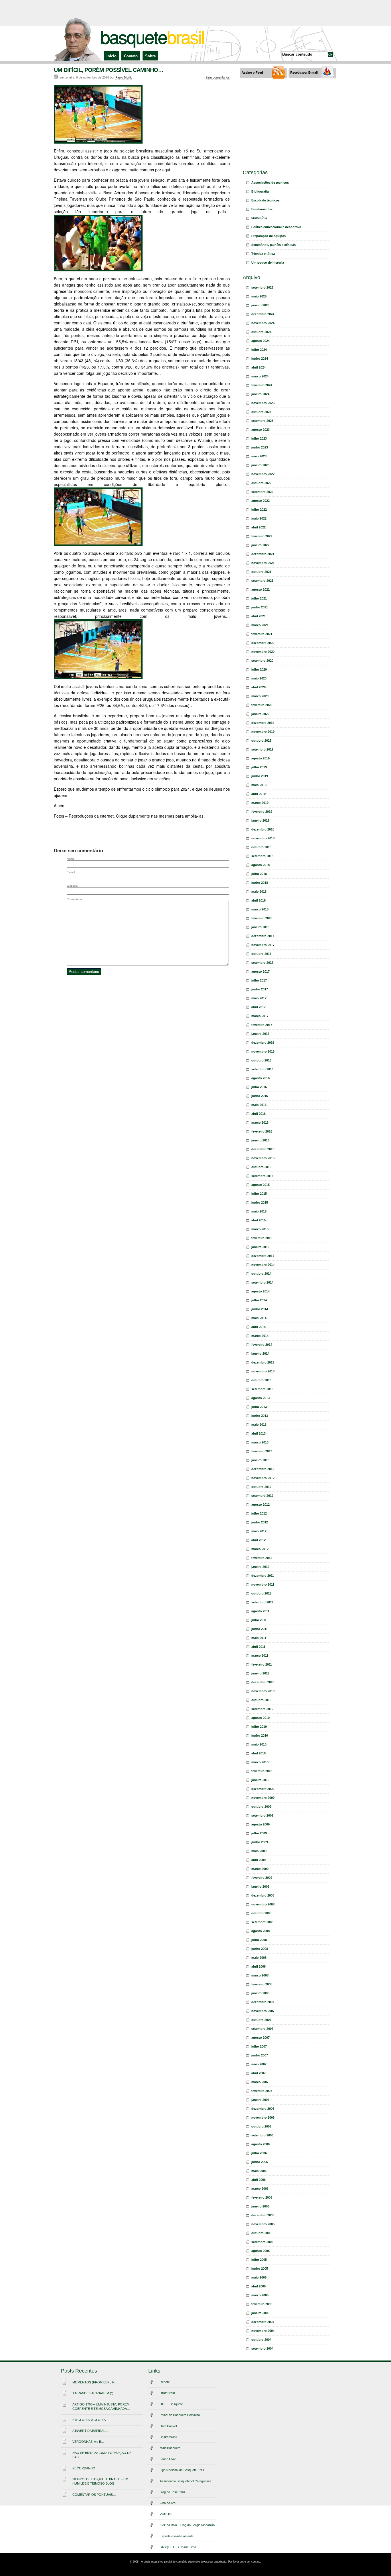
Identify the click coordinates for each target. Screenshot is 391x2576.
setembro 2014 (262, 1282)
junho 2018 (260, 883)
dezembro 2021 (263, 554)
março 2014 (260, 1336)
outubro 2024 (261, 332)
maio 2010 (259, 1744)
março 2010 (260, 1762)
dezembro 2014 (263, 1256)
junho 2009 (260, 1842)
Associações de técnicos (270, 183)
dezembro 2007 (263, 2002)
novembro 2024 (263, 323)
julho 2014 (259, 1300)
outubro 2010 (261, 1700)
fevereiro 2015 (262, 1238)
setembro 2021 (262, 581)
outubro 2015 (261, 1167)
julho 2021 (259, 598)
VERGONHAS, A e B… (88, 2442)
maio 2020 (259, 678)
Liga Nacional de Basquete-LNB (182, 2470)
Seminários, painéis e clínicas (273, 245)
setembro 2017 (262, 963)
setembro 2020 (262, 661)
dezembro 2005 (263, 2215)
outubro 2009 (261, 1807)
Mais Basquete (170, 2448)
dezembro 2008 (263, 1895)
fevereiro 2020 (262, 705)
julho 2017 (259, 980)
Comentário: (75, 899)
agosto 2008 (260, 1931)
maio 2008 (259, 1958)
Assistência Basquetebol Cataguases (186, 2481)
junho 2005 (260, 2269)
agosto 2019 (260, 758)
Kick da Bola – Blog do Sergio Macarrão (187, 2525)
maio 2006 (259, 2171)
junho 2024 (260, 359)
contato (256, 2562)
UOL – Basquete (171, 2404)
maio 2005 (259, 2277)
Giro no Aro (168, 2503)
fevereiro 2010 (262, 1771)
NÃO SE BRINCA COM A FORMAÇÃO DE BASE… (102, 2455)
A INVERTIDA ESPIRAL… (90, 2431)
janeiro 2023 (260, 465)
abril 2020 (258, 687)
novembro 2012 (263, 1478)
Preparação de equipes (268, 236)
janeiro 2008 (260, 1993)
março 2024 (260, 376)
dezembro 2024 (263, 314)
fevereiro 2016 (262, 1131)
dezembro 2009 (263, 1789)
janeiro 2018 (260, 927)
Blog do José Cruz (173, 2492)
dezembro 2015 (263, 1149)
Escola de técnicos (265, 200)
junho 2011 (259, 1629)
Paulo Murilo (124, 77)
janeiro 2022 (260, 545)
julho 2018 (259, 874)
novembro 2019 (263, 732)
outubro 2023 (261, 412)
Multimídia (259, 218)
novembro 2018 (263, 838)
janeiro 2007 (260, 2100)
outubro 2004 (261, 2340)
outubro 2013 (261, 1380)
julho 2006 (259, 2153)
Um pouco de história (268, 263)
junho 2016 (260, 1096)
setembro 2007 (262, 2029)
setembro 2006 (262, 2135)
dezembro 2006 (263, 2109)
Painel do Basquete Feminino (180, 2415)
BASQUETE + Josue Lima (178, 2547)
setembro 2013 (262, 1389)
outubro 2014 (261, 1274)
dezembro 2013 (263, 1362)
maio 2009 (259, 1851)
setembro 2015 (262, 1176)
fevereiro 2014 (262, 1345)
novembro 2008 (263, 1904)
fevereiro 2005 (262, 2304)
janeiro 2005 (260, 2313)
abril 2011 (258, 1647)
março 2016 (260, 1123)
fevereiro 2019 (262, 812)
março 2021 (260, 625)
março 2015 (260, 1229)
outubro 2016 (261, 1060)
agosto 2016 (260, 1078)
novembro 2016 (263, 1051)
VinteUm (166, 2514)
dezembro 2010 (263, 1682)
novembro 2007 (263, 2011)
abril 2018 (258, 900)
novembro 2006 (263, 2117)
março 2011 (260, 1656)
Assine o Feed (252, 73)
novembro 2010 (263, 1691)
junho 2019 (260, 776)
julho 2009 (259, 1833)
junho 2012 (260, 1522)
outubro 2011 (261, 1593)
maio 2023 (259, 456)
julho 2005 (259, 2260)
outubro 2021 (261, 572)
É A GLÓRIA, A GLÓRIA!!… (91, 2420)
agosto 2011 (260, 1611)
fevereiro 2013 (262, 1451)
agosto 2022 (260, 501)
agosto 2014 (260, 1291)
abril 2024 (258, 367)
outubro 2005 (261, 2233)
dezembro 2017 (263, 936)
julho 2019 (259, 767)
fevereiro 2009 (262, 1878)
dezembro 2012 (263, 1469)
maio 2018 (259, 892)
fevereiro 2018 (262, 918)
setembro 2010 (262, 1709)
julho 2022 (259, 510)
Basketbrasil (168, 2437)
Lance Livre (168, 2459)
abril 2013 (258, 1433)
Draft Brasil (167, 2393)
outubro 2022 (261, 483)
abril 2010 (258, 1753)
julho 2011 (259, 1620)
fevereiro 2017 (262, 1025)
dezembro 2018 (263, 829)
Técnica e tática (263, 254)
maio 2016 (259, 1105)
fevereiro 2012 (262, 1558)
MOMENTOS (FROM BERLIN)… (96, 2382)
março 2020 (260, 696)
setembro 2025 (262, 287)
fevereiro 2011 (262, 1664)
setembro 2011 (262, 1602)
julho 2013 (259, 1407)
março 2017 (260, 1016)
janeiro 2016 (260, 1140)
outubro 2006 (261, 2126)
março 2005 (260, 2295)
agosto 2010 (260, 1718)
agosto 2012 (260, 1505)
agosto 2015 (260, 1185)
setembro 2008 (262, 1922)
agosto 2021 (260, 589)
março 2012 (260, 1549)
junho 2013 (260, 1416)
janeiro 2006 (260, 2206)
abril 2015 (258, 1220)
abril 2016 (258, 1114)
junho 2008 (260, 1949)
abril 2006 (258, 2180)
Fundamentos (262, 209)
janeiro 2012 (260, 1567)
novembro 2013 (263, 1371)
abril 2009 (258, 1860)
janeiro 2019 (260, 820)
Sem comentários (218, 77)
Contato (131, 56)
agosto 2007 (260, 2038)
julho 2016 (259, 1087)
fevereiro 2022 (262, 536)
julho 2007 (259, 2046)
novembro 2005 (263, 2224)
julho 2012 (259, 1513)
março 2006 (260, 2189)
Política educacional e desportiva (276, 227)
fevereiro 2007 (262, 2091)
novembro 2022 (263, 474)
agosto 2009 (260, 1824)
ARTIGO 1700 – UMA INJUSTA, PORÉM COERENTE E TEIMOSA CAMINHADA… (101, 2406)
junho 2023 (260, 447)
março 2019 (260, 803)
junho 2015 (260, 1202)
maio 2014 (259, 1318)
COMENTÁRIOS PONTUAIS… (94, 2495)
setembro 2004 (262, 2348)
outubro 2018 (261, 847)
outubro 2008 (261, 1913)
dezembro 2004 (263, 2322)
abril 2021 (258, 616)
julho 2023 (259, 438)
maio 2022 (259, 518)
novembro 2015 (263, 1158)
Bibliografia (260, 191)
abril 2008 (258, 1966)
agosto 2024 (260, 341)
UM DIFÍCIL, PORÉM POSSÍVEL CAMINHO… (109, 70)
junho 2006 (260, 2162)
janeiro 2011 (260, 1673)
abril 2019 (258, 794)
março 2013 (260, 1442)
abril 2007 (258, 2073)
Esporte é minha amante (177, 2536)
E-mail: (71, 872)
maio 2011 (259, 1638)
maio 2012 (259, 1531)
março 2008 (260, 1975)
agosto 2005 (260, 2251)
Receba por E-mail (304, 73)
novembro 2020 (263, 652)
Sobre (150, 56)
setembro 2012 (262, 1496)
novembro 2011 (263, 1584)
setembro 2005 (262, 2242)
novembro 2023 (263, 403)
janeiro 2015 (260, 1247)
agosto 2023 (260, 430)
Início (111, 56)
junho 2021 (260, 607)
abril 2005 (258, 2286)
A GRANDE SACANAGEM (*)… (94, 2393)
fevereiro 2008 (262, 1984)
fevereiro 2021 (262, 634)
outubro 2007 (261, 2020)
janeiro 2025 (260, 305)
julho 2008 (259, 1940)
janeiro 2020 (260, 714)
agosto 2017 (260, 971)
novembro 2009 (263, 1798)
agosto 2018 (260, 865)
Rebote (165, 2382)
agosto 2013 (260, 1398)
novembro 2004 (263, 2331)
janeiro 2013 (260, 1460)
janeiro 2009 (260, 1887)
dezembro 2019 (263, 723)
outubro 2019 (261, 741)
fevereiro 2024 (262, 385)
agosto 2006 (260, 2144)
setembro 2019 (262, 749)
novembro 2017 (263, 945)
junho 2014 (260, 1309)
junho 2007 (260, 2055)
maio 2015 (259, 1211)
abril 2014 (258, 1327)
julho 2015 (259, 1194)
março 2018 (260, 909)
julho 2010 (259, 1727)
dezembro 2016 (263, 1043)
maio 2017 (259, 998)
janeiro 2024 (260, 394)
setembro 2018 (262, 856)
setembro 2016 (262, 1069)
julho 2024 (259, 350)
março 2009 (260, 1869)
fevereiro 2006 (262, 2197)
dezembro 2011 (263, 1576)
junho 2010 (260, 1735)
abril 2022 (258, 527)
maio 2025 (259, 296)
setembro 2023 (262, 421)
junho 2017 (260, 989)
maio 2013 (259, 1425)
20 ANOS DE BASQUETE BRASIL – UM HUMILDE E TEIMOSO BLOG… (100, 2481)
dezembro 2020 (263, 643)
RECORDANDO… (85, 2468)
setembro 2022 (262, 492)
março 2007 (260, 2082)
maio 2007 (259, 2064)
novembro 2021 (263, 563)
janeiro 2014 (260, 1353)
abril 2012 (258, 1540)
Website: (72, 886)
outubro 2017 (261, 954)
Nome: (71, 859)
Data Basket (168, 2426)
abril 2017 (258, 1007)
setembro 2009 (262, 1815)
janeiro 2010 (260, 1780)
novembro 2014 (263, 1265)
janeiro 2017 (260, 1034)
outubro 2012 (261, 1487)
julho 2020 (259, 669)
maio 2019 (259, 785)
